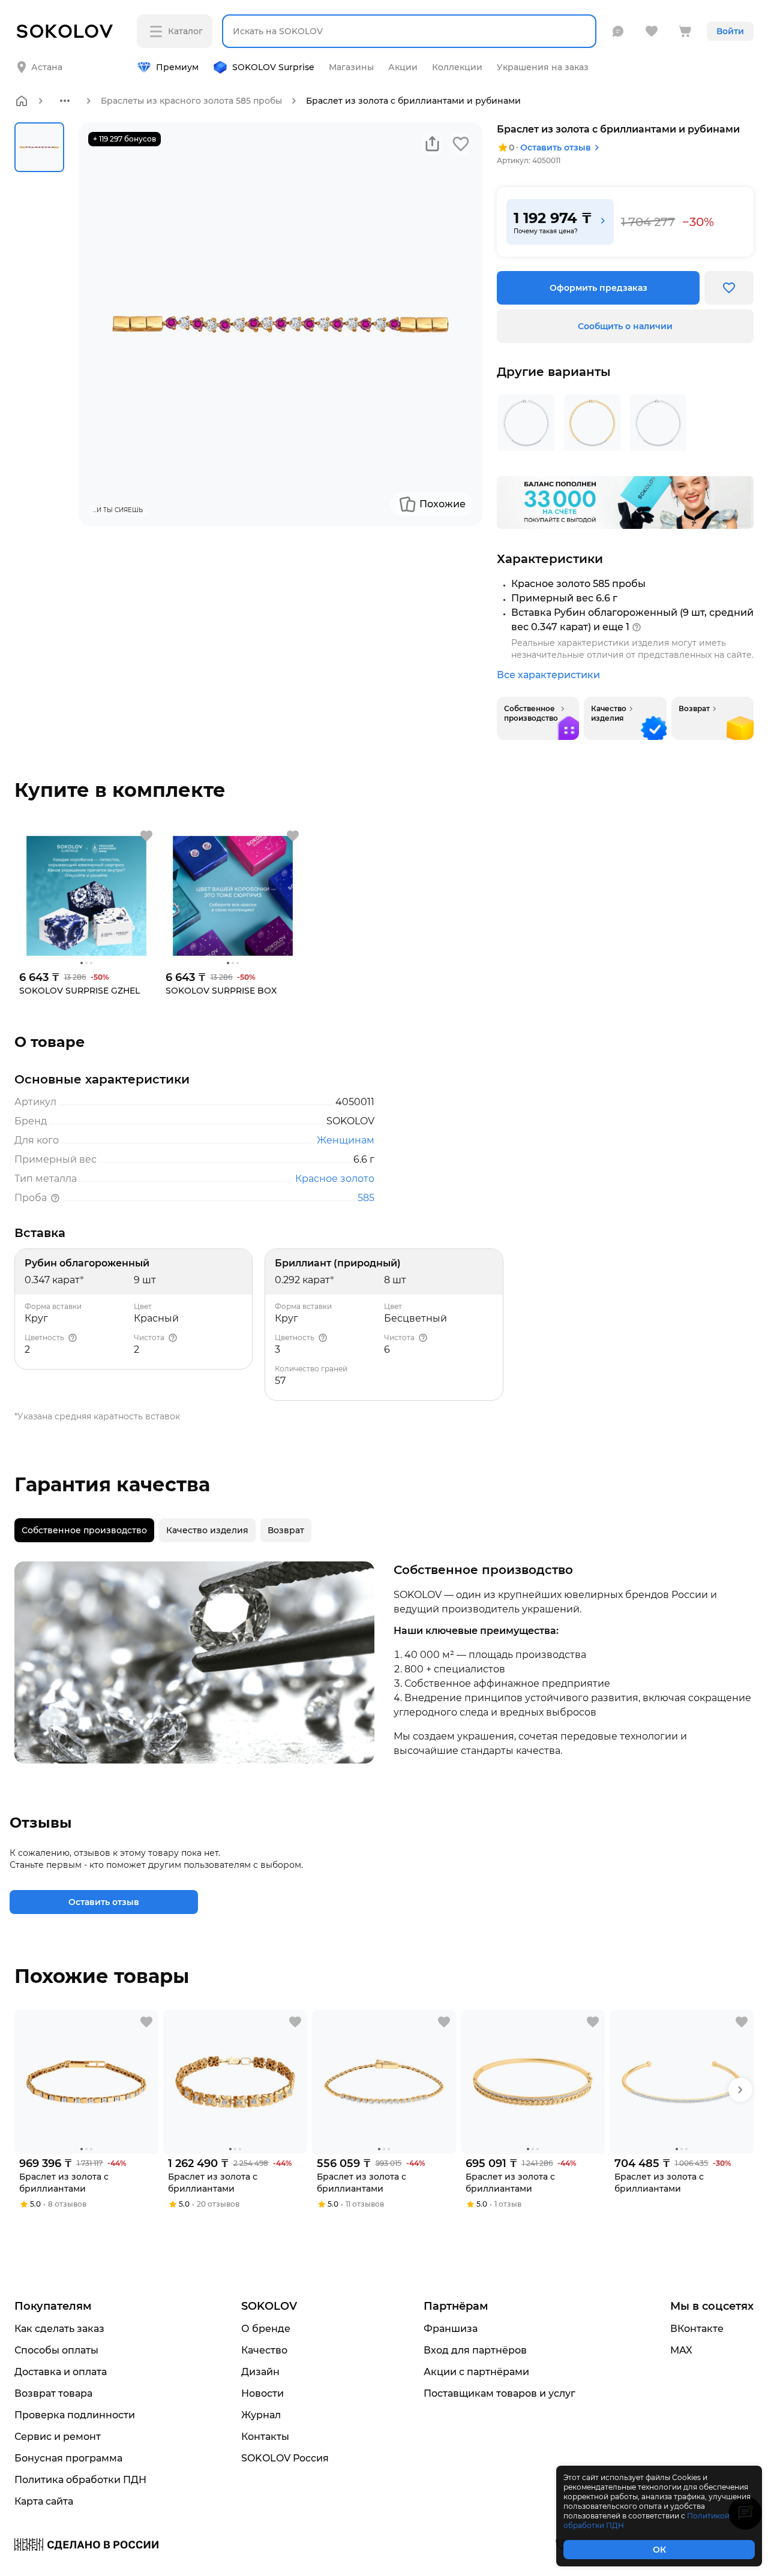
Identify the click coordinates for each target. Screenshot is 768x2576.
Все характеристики (548, 675)
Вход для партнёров (475, 2350)
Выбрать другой (166, 58)
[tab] (84, 1530)
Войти (730, 31)
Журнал (261, 2415)
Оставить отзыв (556, 148)
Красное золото (335, 1179)
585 (366, 1198)
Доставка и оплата (61, 2372)
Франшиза (451, 2329)
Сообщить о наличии (625, 326)
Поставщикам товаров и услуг (499, 2393)
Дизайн (260, 2372)
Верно (64, 58)
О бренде (266, 2329)
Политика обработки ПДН (80, 2480)
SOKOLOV (269, 2306)
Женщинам (346, 1140)
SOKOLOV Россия (285, 2458)
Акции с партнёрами (476, 2372)
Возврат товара (53, 2393)
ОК (659, 2550)
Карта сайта (44, 2501)
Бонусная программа (68, 2458)
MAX (681, 2350)
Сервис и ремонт (58, 2437)
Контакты (265, 2437)
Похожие (442, 504)
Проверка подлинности (75, 2415)
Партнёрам (456, 2306)
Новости (262, 2393)
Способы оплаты (56, 2350)
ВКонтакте (697, 2329)
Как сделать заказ (59, 2329)
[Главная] (22, 101)
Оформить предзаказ (598, 288)
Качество (264, 2350)
